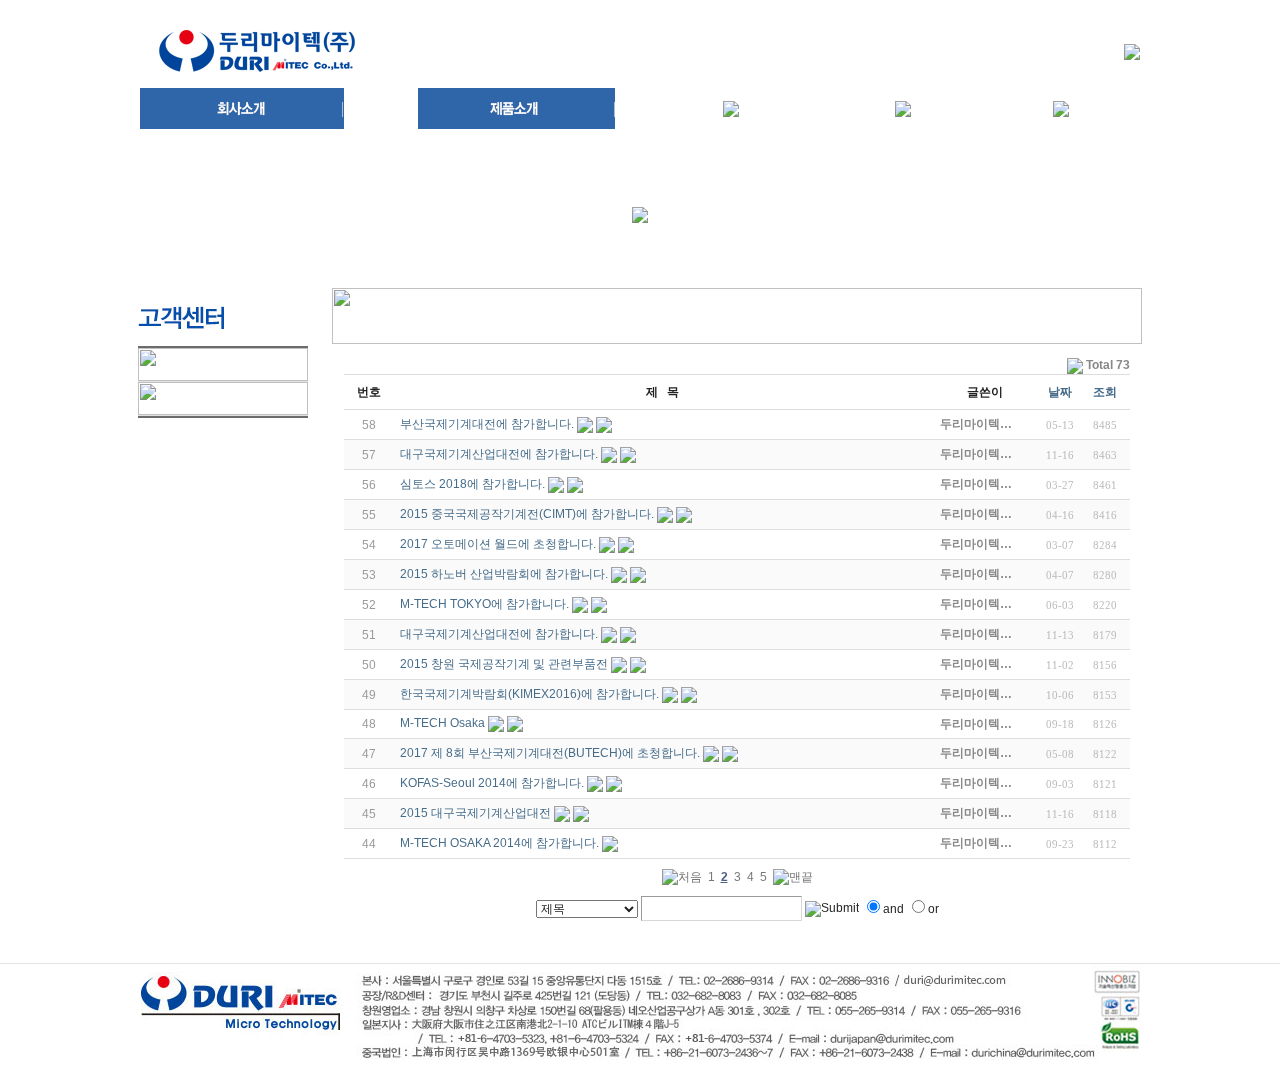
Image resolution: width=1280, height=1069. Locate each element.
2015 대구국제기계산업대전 (475, 813)
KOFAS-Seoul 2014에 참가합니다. (492, 783)
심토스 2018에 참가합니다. (472, 484)
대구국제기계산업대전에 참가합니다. (499, 454)
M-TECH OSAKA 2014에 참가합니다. (499, 843)
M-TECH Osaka (442, 723)
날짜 (1060, 392)
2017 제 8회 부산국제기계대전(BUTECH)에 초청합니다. (550, 753)
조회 (1105, 392)
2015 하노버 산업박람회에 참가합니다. (504, 574)
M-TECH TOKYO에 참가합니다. (484, 604)
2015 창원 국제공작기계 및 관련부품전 (504, 664)
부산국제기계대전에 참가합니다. (487, 424)
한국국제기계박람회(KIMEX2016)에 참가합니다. (529, 694)
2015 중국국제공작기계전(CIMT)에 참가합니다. (527, 514)
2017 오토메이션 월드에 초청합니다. (498, 544)
